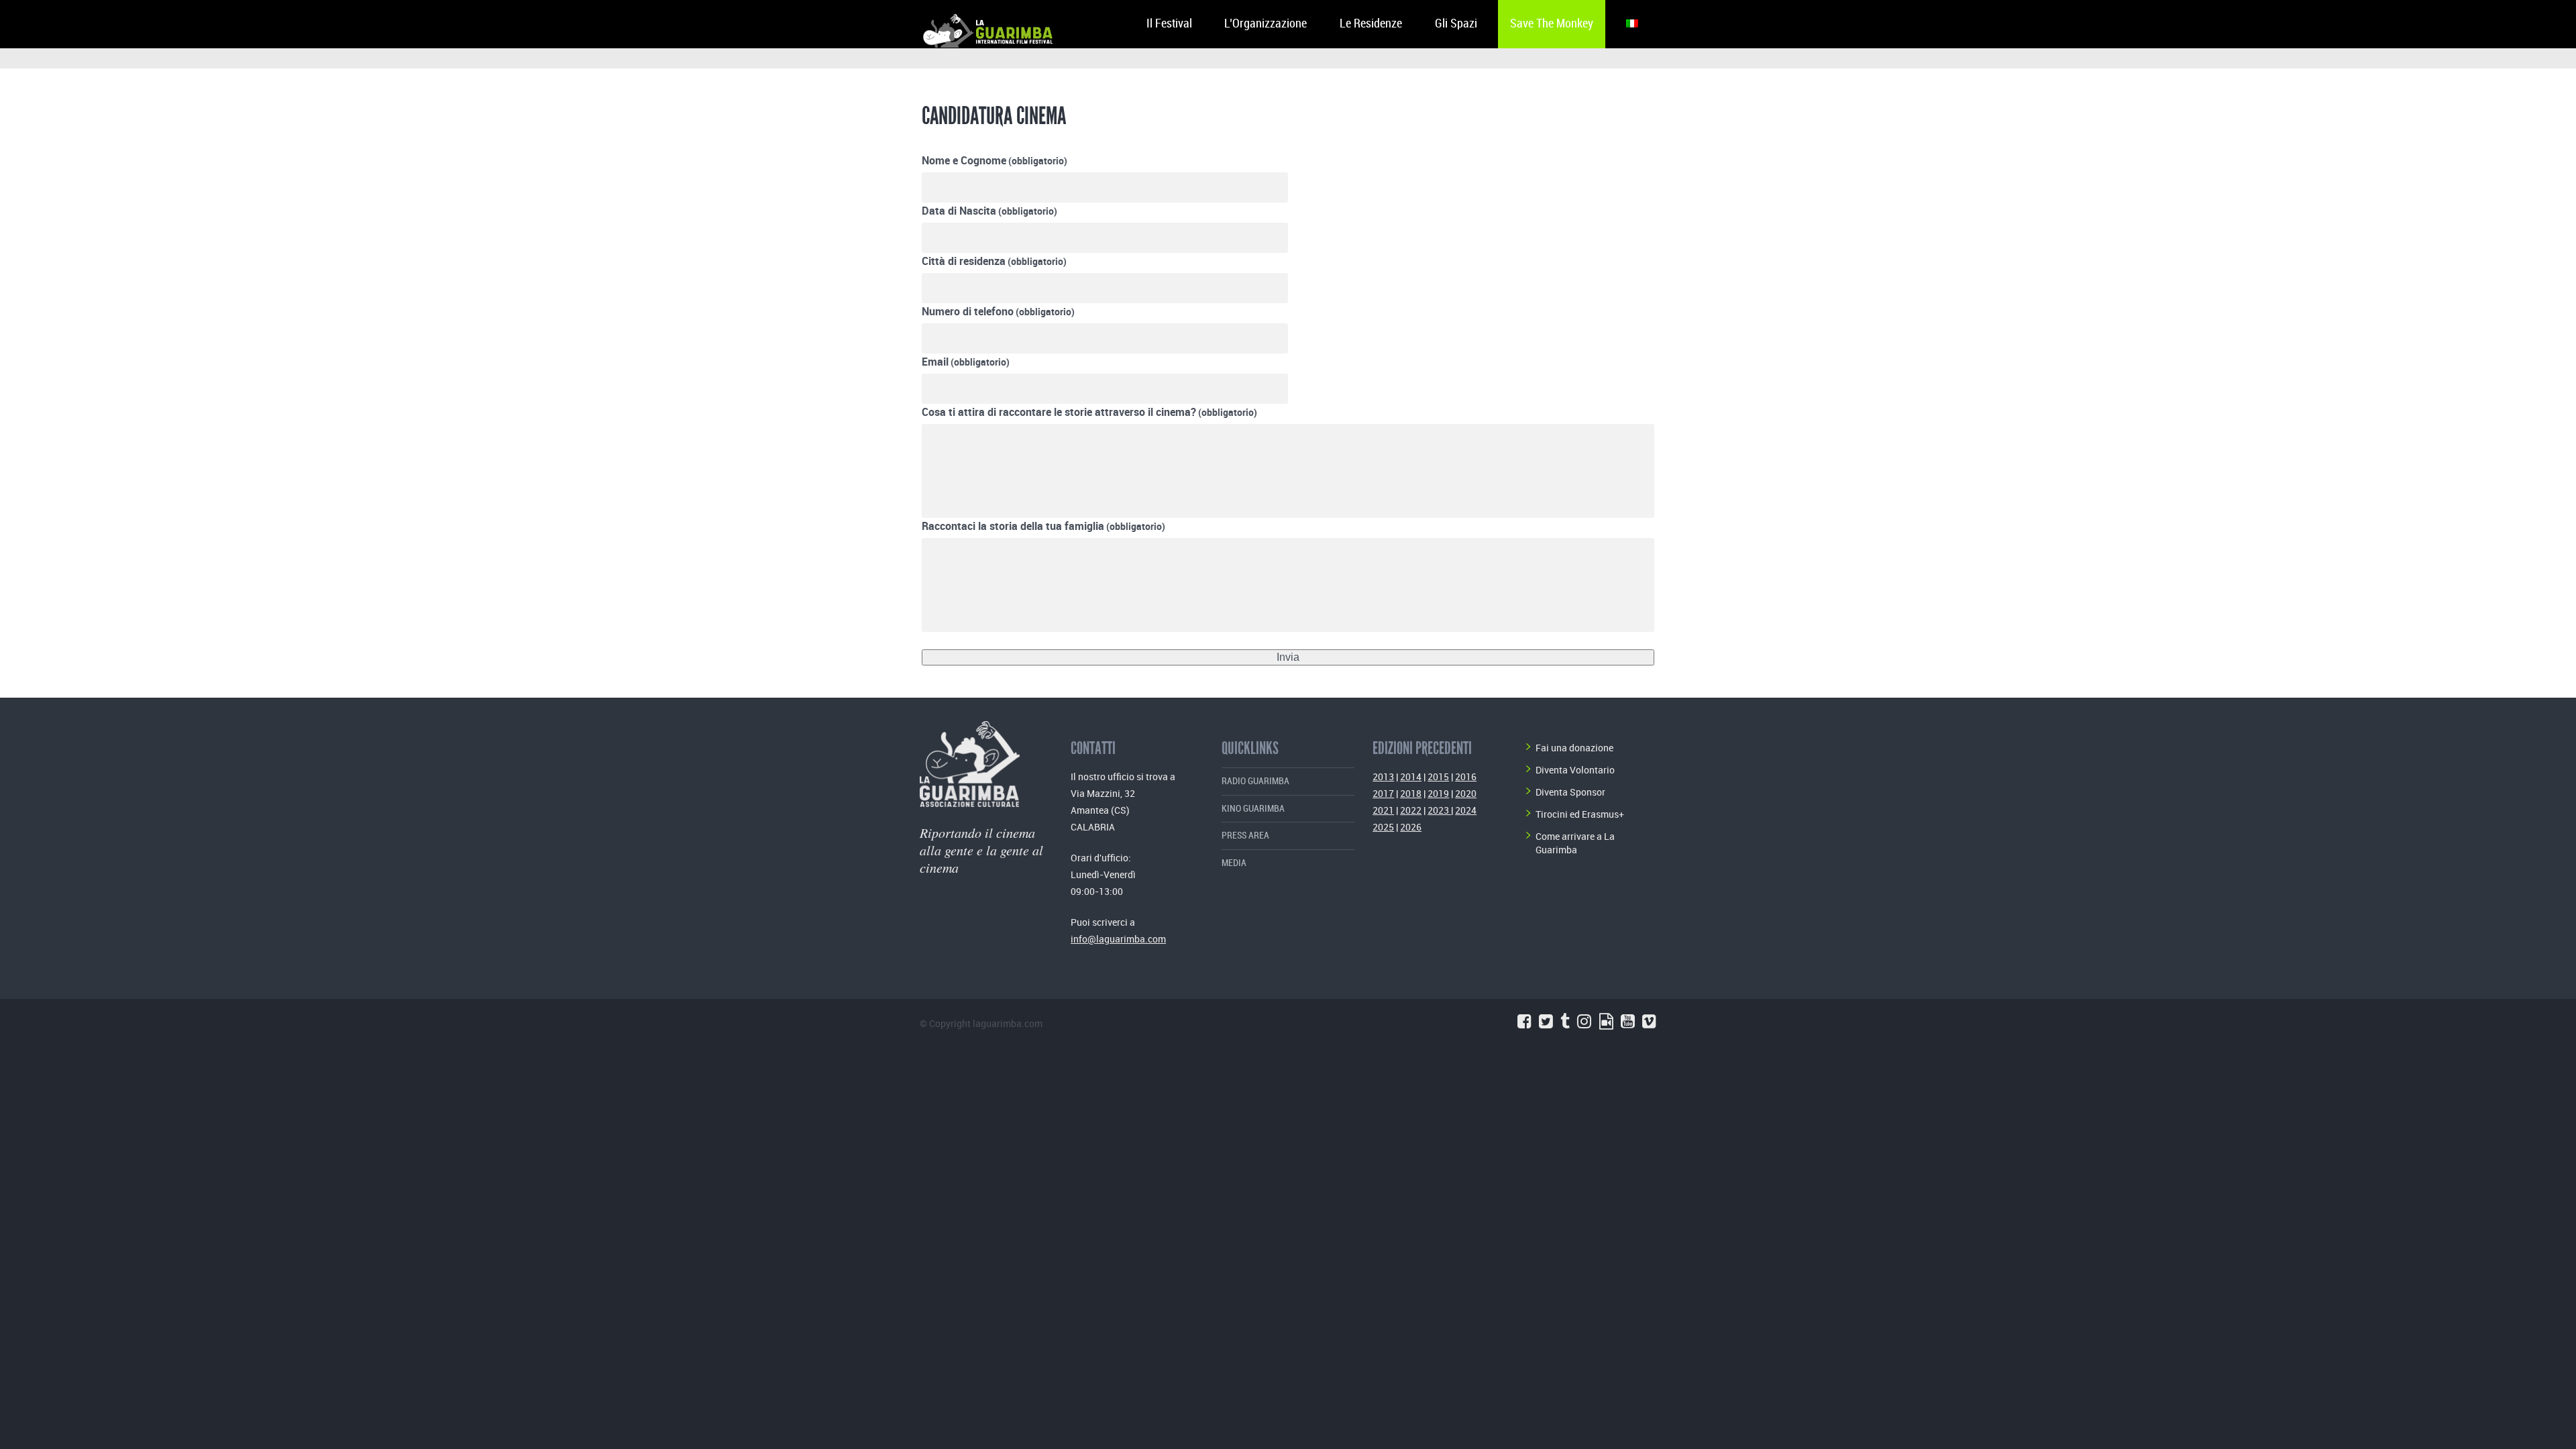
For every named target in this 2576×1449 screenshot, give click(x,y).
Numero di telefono (998, 311)
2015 (1438, 776)
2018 (1411, 793)
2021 (1383, 810)
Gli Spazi (1456, 24)
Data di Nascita (989, 211)
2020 (1466, 793)
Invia (1288, 657)
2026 (1411, 827)
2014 (1411, 776)
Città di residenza (994, 261)
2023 (1439, 810)
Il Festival (1169, 24)
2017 (1383, 793)
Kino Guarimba (1253, 809)
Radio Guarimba (1255, 781)
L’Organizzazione (1266, 24)
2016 (1466, 776)
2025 (1383, 827)
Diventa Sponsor (1570, 792)
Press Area (1245, 836)
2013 (1383, 776)
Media (1234, 863)
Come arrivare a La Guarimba (1575, 843)
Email (966, 362)
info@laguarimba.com (1118, 939)
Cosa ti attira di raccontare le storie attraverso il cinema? (1089, 412)
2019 (1438, 793)
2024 (1466, 810)
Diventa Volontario (1575, 770)
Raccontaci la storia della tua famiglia (1043, 526)
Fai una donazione (1574, 748)
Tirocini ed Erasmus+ (1580, 814)
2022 (1411, 810)
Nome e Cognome (995, 160)
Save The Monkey (1552, 24)
